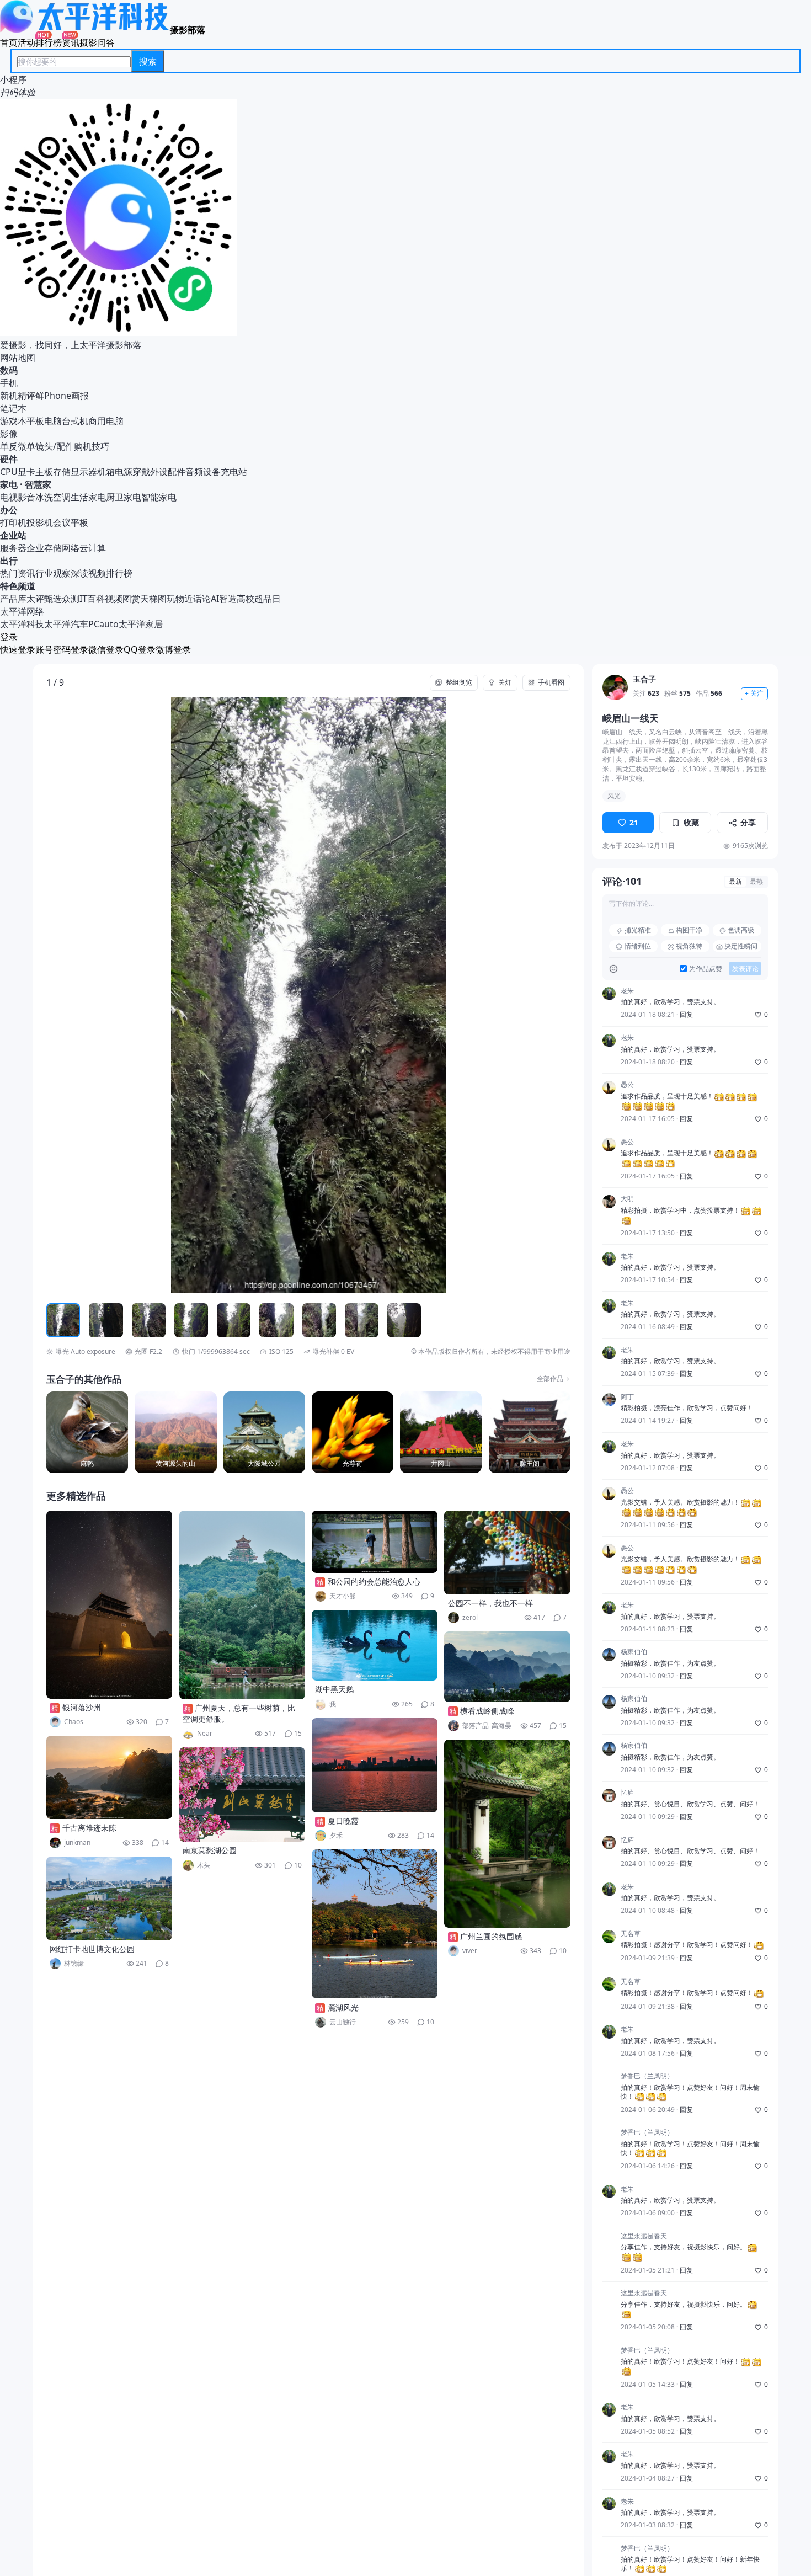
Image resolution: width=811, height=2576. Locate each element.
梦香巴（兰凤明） (647, 2076)
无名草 (631, 1934)
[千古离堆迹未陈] (109, 1777)
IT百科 (92, 599)
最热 (756, 882)
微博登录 (173, 649)
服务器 (13, 548)
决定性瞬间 (741, 946)
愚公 (627, 1085)
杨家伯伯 (634, 1652)
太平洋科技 (22, 624)
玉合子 (644, 679)
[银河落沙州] (109, 1605)
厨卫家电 (124, 497)
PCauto (103, 624)
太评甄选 (44, 599)
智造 (228, 599)
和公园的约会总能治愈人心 (374, 1582)
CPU (9, 472)
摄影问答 (97, 42)
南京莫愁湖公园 (210, 1850)
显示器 (84, 472)
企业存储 (44, 548)
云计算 (93, 548)
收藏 (691, 823)
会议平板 (71, 522)
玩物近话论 (189, 599)
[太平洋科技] (85, 30)
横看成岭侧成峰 (487, 1711)
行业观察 (53, 573)
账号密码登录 (62, 649)
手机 (9, 383)
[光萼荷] (353, 1432)
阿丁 (627, 1398)
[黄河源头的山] (175, 1432)
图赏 (131, 599)
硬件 (9, 459)
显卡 (26, 472)
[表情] (613, 969)
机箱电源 (115, 472)
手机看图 (551, 682)
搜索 (148, 61)
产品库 (13, 599)
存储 (62, 472)
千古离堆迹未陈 (89, 1828)
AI (215, 599)
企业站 (13, 535)
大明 (627, 1199)
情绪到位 (638, 946)
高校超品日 (259, 599)
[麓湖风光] (375, 1924)
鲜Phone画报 (62, 396)
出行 (9, 561)
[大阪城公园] (264, 1432)
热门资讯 (18, 573)
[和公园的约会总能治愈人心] (375, 1542)
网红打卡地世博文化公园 (92, 1949)
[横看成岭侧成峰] (507, 1667)
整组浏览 (459, 682)
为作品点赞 (706, 969)
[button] (99, 995)
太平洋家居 (141, 624)
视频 (114, 599)
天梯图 (153, 599)
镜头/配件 (55, 446)
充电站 (234, 472)
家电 (9, 484)
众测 (71, 599)
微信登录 (106, 649)
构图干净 (689, 930)
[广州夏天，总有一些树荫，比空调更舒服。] (242, 1605)
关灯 (505, 682)
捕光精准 (638, 930)
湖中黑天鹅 (334, 1689)
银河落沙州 (82, 1707)
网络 (71, 548)
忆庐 (627, 1793)
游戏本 (13, 421)
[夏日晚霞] (375, 1765)
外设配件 (168, 472)
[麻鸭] (87, 1432)
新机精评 (18, 396)
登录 (9, 637)
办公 (9, 510)
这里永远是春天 (644, 2236)
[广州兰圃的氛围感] (507, 1834)
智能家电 (159, 497)
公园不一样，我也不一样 (490, 1603)
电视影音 (18, 497)
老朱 (627, 991)
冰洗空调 (53, 497)
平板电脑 (44, 421)
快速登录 (18, 649)
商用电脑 (106, 421)
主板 (44, 472)
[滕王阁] (530, 1432)
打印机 (13, 522)
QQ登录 (140, 649)
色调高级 (741, 930)
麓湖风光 (343, 2007)
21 (634, 823)
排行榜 (49, 42)
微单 (26, 446)
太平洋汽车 (66, 624)
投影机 (40, 522)
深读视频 (88, 573)
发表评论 (745, 969)
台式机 (75, 421)
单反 (9, 446)
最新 (735, 882)
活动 (26, 42)
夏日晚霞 (343, 1821)
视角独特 (689, 946)
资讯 (71, 42)
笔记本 (13, 408)
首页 (9, 42)
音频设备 (203, 472)
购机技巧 (92, 446)
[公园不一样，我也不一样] (507, 1553)
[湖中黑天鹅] (375, 1645)
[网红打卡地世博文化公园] (109, 1898)
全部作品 (550, 1379)
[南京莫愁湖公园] (242, 1794)
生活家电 (88, 497)
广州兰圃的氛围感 (491, 1936)
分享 (748, 823)
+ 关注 (754, 694)
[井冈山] (441, 1432)
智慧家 (38, 484)
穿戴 (141, 472)
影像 (9, 434)
